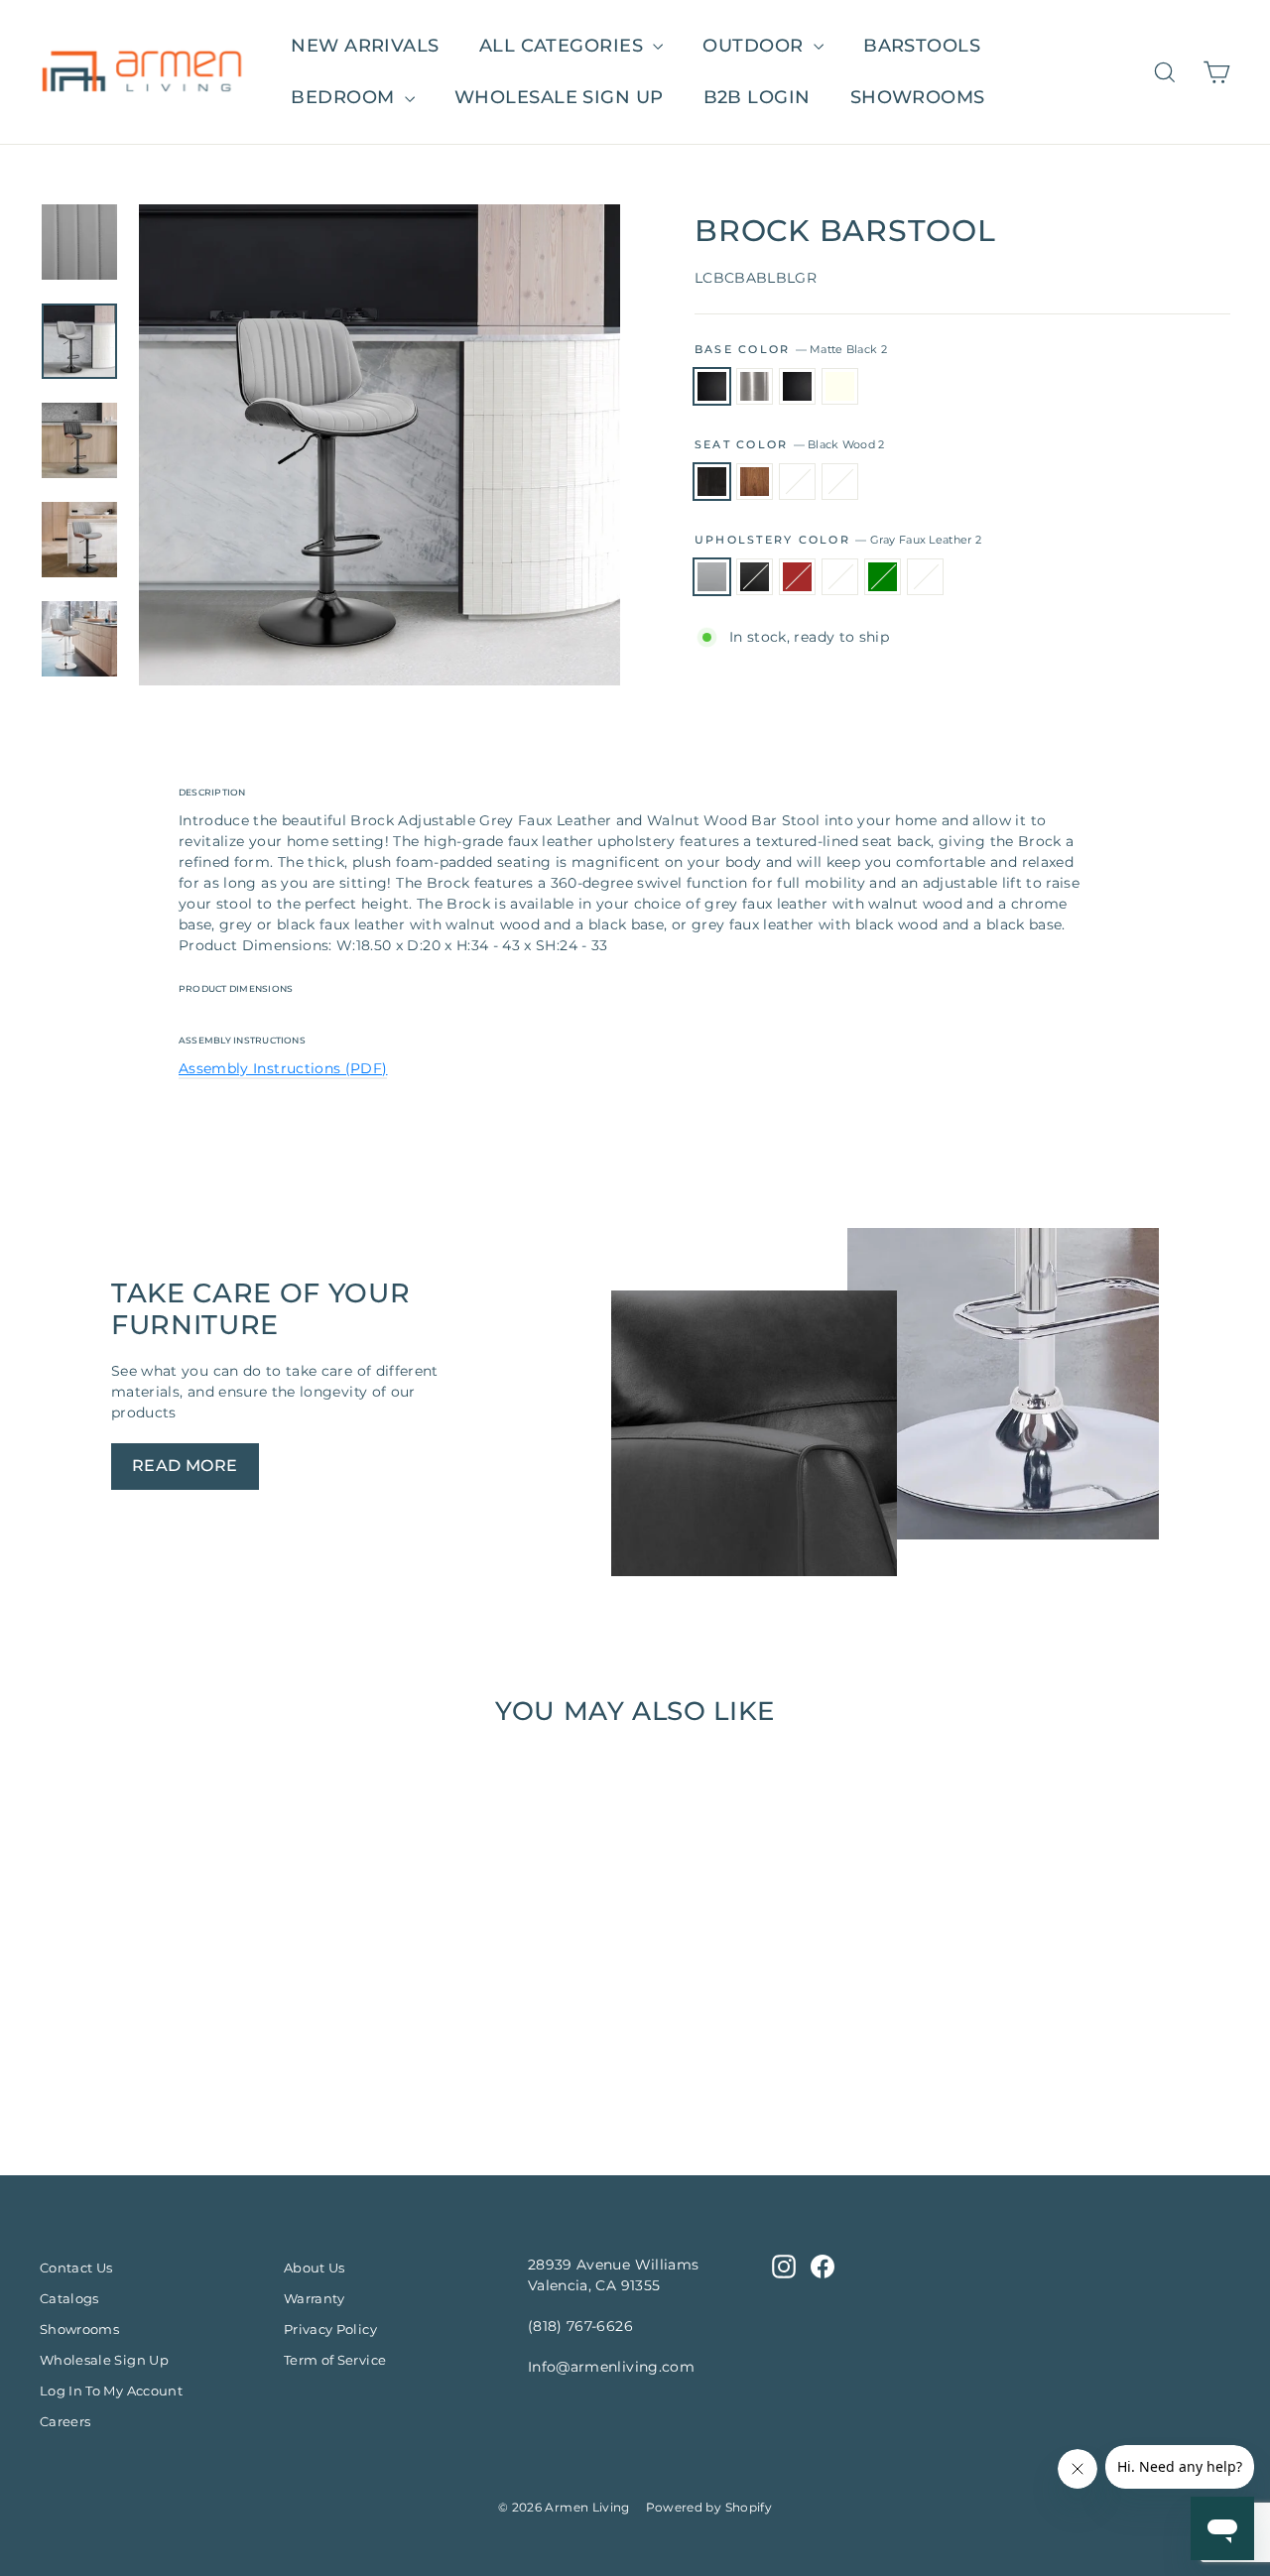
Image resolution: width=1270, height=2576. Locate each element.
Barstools (922, 46)
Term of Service (335, 2360)
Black (797, 386)
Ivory (840, 386)
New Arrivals (365, 46)
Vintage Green (883, 577)
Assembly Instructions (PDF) (283, 1068)
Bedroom (345, 97)
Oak (840, 482)
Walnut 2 (755, 482)
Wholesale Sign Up (104, 2360)
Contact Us (76, 2268)
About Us (315, 2268)
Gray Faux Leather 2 (712, 577)
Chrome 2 (755, 386)
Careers (65, 2421)
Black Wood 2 (712, 482)
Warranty (315, 2298)
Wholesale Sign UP (559, 97)
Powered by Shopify (709, 2507)
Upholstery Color (838, 540)
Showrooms (918, 97)
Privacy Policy (330, 2329)
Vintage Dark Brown (797, 577)
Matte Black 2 (712, 386)
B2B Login (757, 97)
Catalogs (69, 2298)
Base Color (791, 349)
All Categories (564, 46)
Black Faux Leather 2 (755, 577)
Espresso (797, 482)
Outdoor (756, 46)
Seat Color (790, 444)
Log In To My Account (111, 2391)
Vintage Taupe (925, 577)
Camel (840, 577)
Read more (185, 1466)
